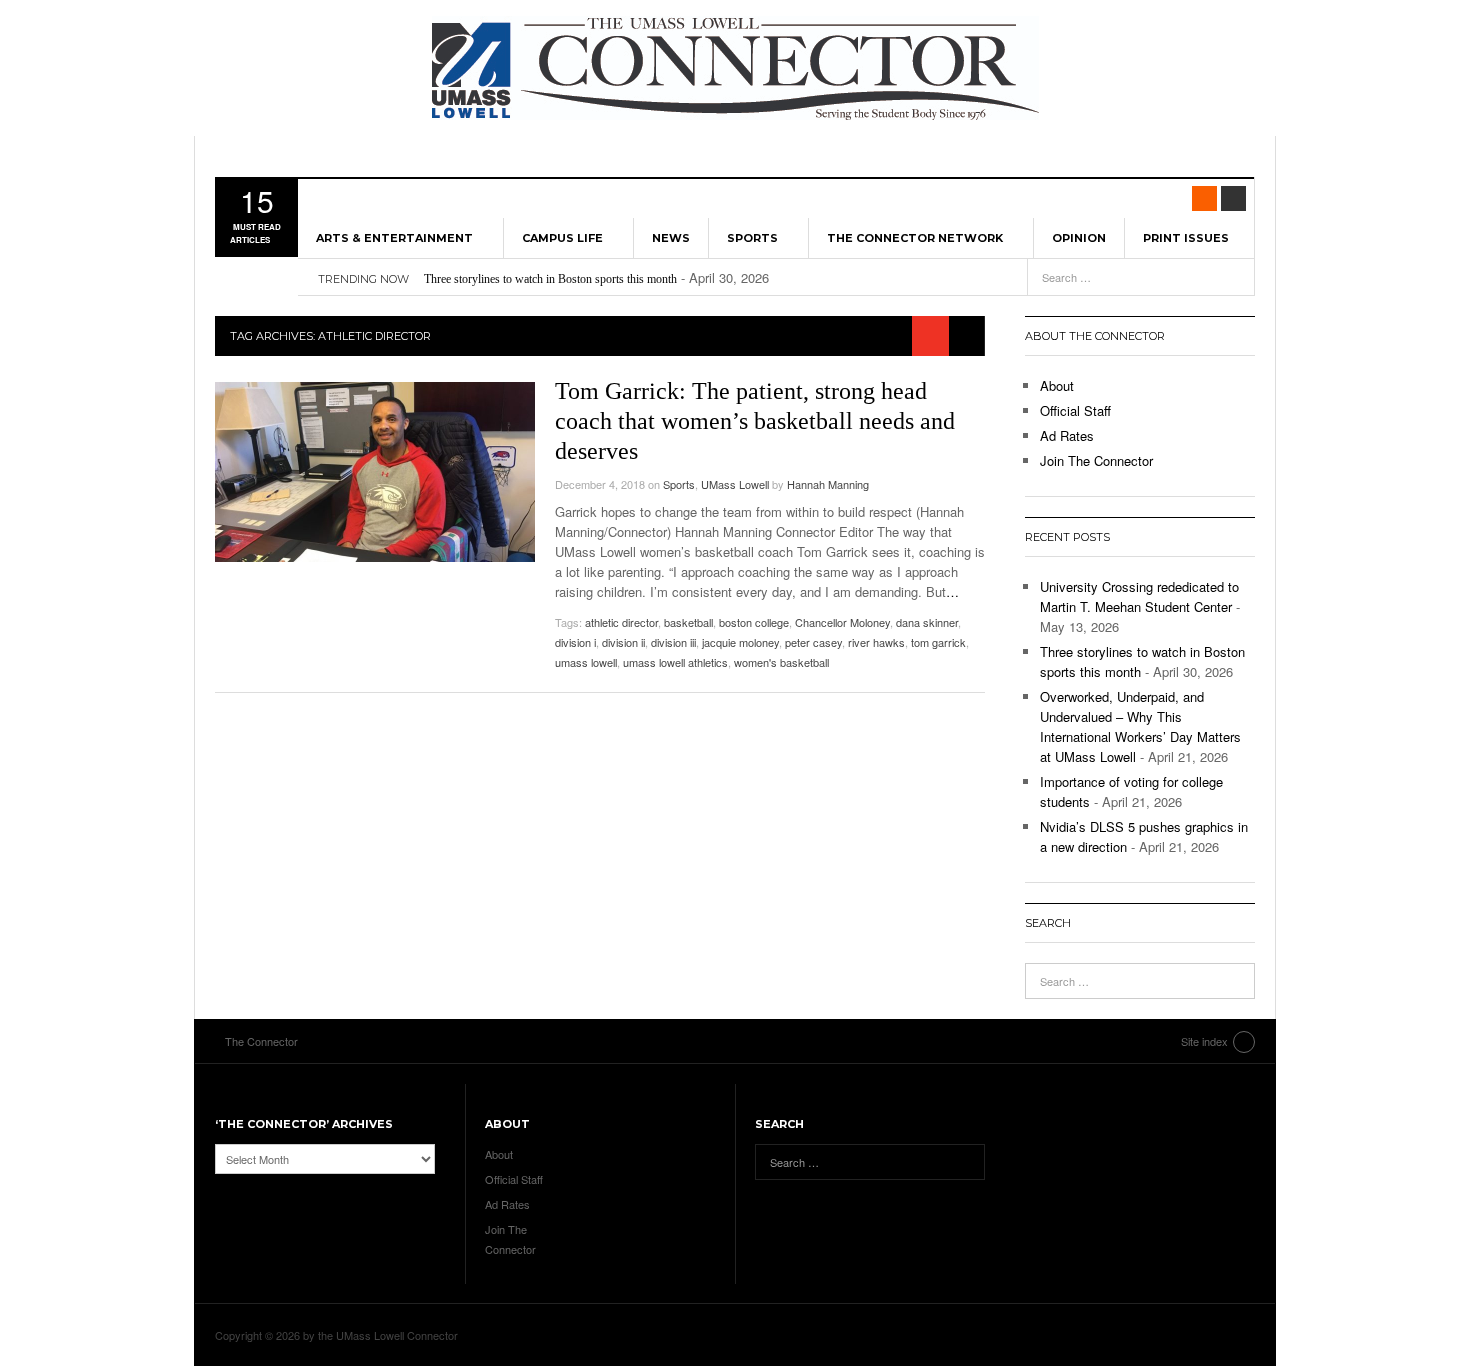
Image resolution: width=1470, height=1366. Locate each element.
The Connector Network (915, 238)
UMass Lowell (735, 484)
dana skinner (927, 622)
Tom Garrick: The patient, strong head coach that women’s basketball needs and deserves (755, 421)
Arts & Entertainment (394, 238)
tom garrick (938, 642)
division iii (673, 642)
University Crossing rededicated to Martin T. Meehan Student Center (1139, 596)
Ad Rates (1067, 435)
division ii (623, 642)
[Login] (1233, 198)
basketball (688, 622)
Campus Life (562, 238)
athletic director (621, 622)
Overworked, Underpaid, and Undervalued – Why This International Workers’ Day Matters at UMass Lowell (1140, 726)
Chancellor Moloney (842, 622)
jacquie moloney (740, 642)
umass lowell (586, 662)
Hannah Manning (828, 484)
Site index (1204, 1041)
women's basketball (781, 662)
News (671, 238)
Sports (752, 238)
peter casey (813, 642)
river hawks (876, 642)
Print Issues (1186, 238)
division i (575, 642)
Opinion (1079, 238)
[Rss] (1204, 198)
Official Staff (1075, 410)
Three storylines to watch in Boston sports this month (550, 279)
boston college (754, 622)
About (1057, 385)
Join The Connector (1096, 460)
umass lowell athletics (675, 662)
